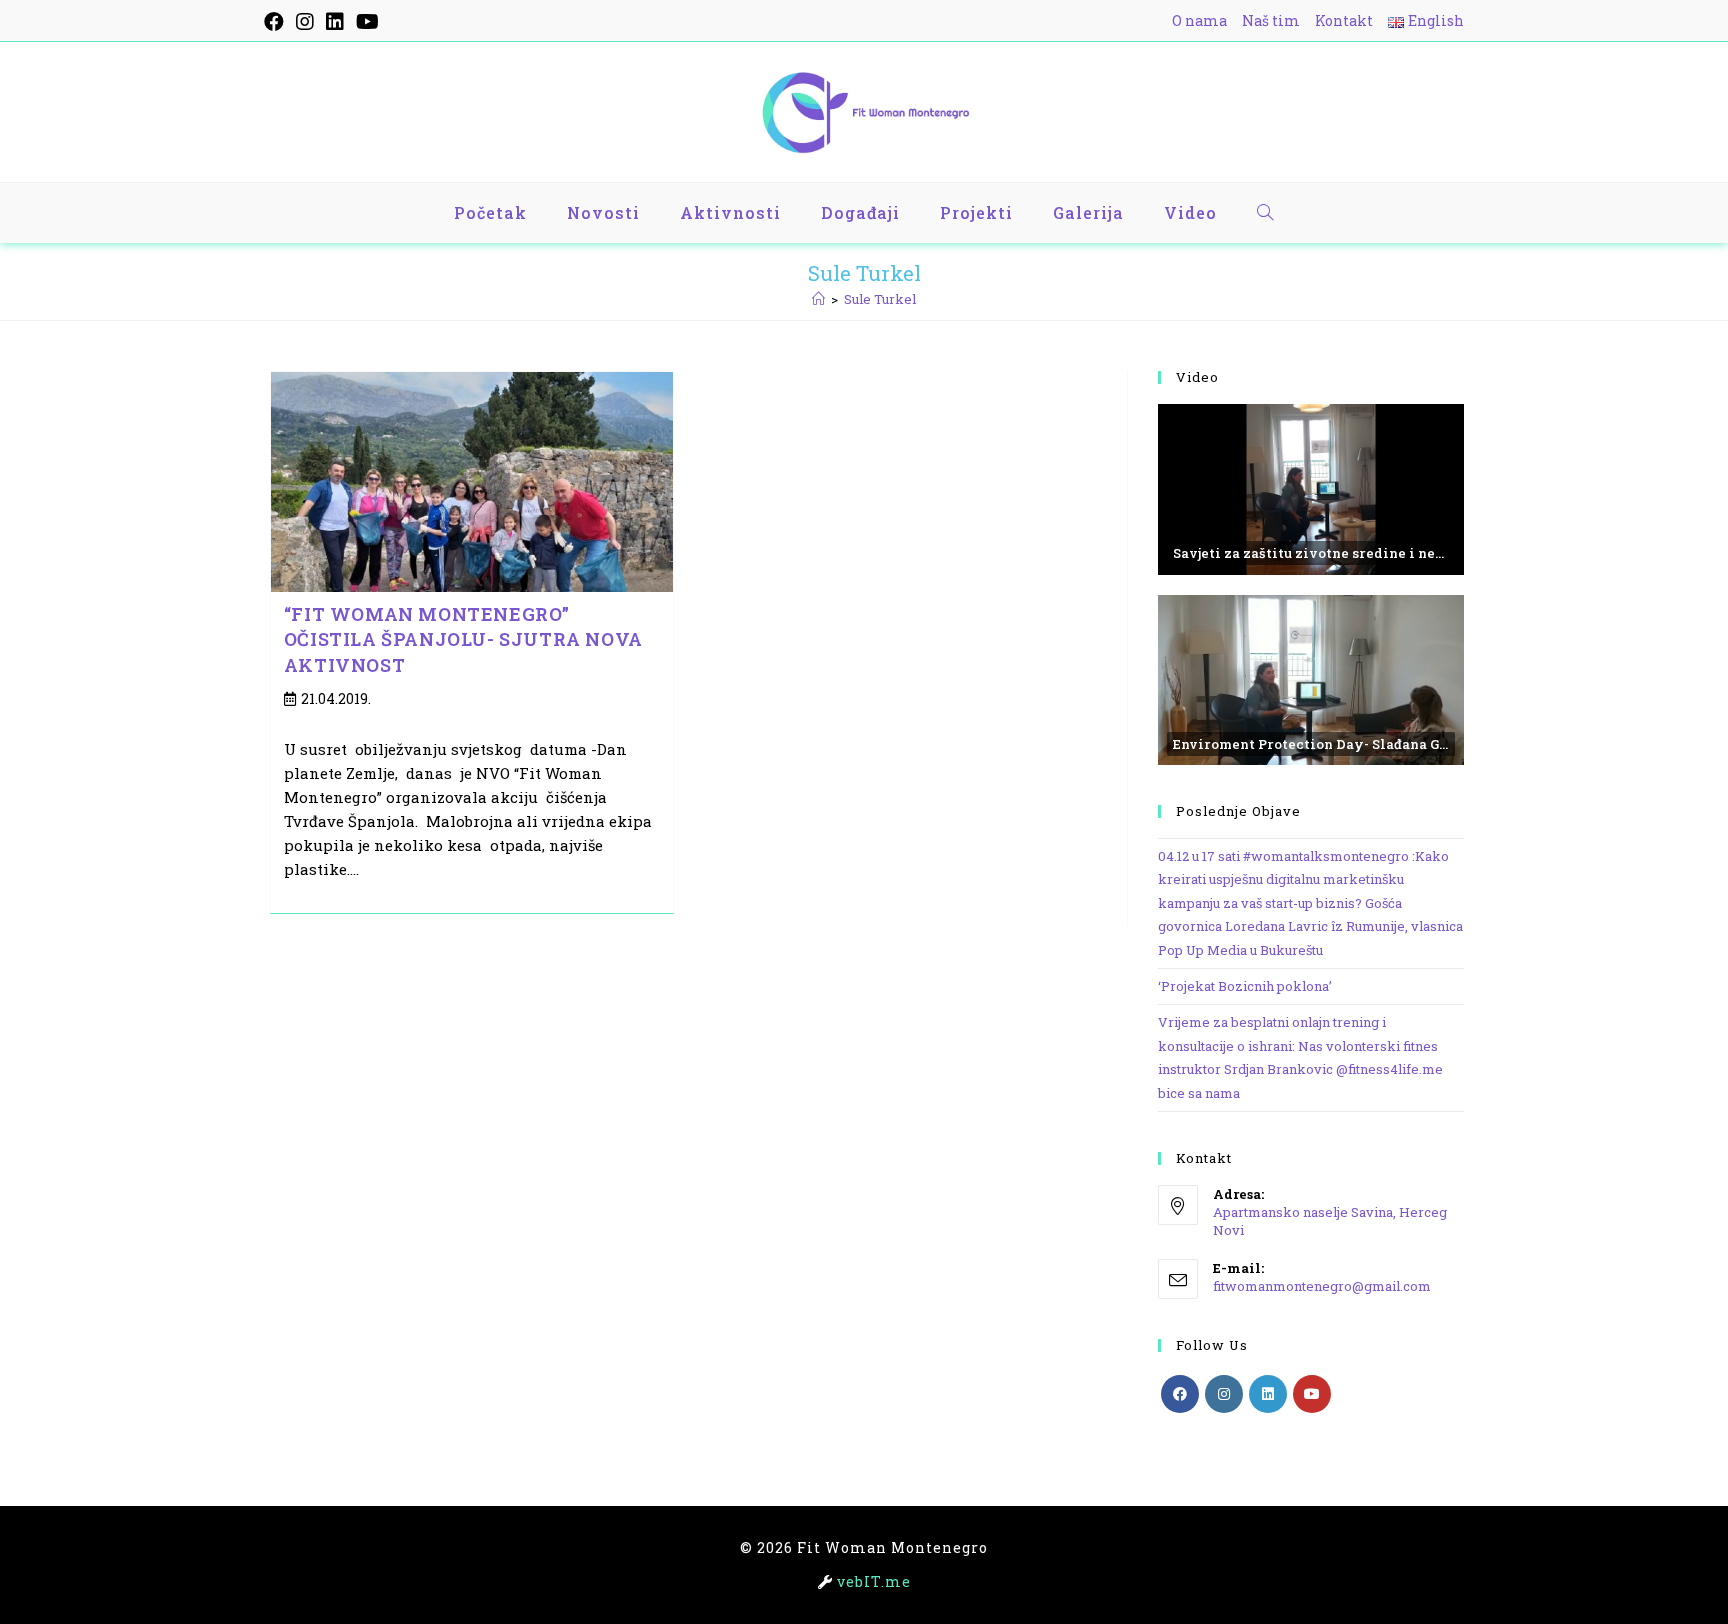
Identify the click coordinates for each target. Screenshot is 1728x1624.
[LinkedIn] (1268, 1394)
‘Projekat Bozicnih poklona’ (1245, 986)
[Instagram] (1224, 1394)
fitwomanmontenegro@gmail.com (1322, 1286)
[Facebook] (1180, 1394)
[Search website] (1265, 213)
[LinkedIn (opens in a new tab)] (335, 21)
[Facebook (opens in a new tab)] (277, 21)
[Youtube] (1312, 1394)
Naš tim (1271, 20)
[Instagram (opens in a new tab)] (305, 21)
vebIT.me (874, 1581)
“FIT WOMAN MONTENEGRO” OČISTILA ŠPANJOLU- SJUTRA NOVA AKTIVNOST (463, 639)
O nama (1199, 20)
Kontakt (1344, 20)
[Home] (818, 299)
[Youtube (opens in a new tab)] (367, 21)
